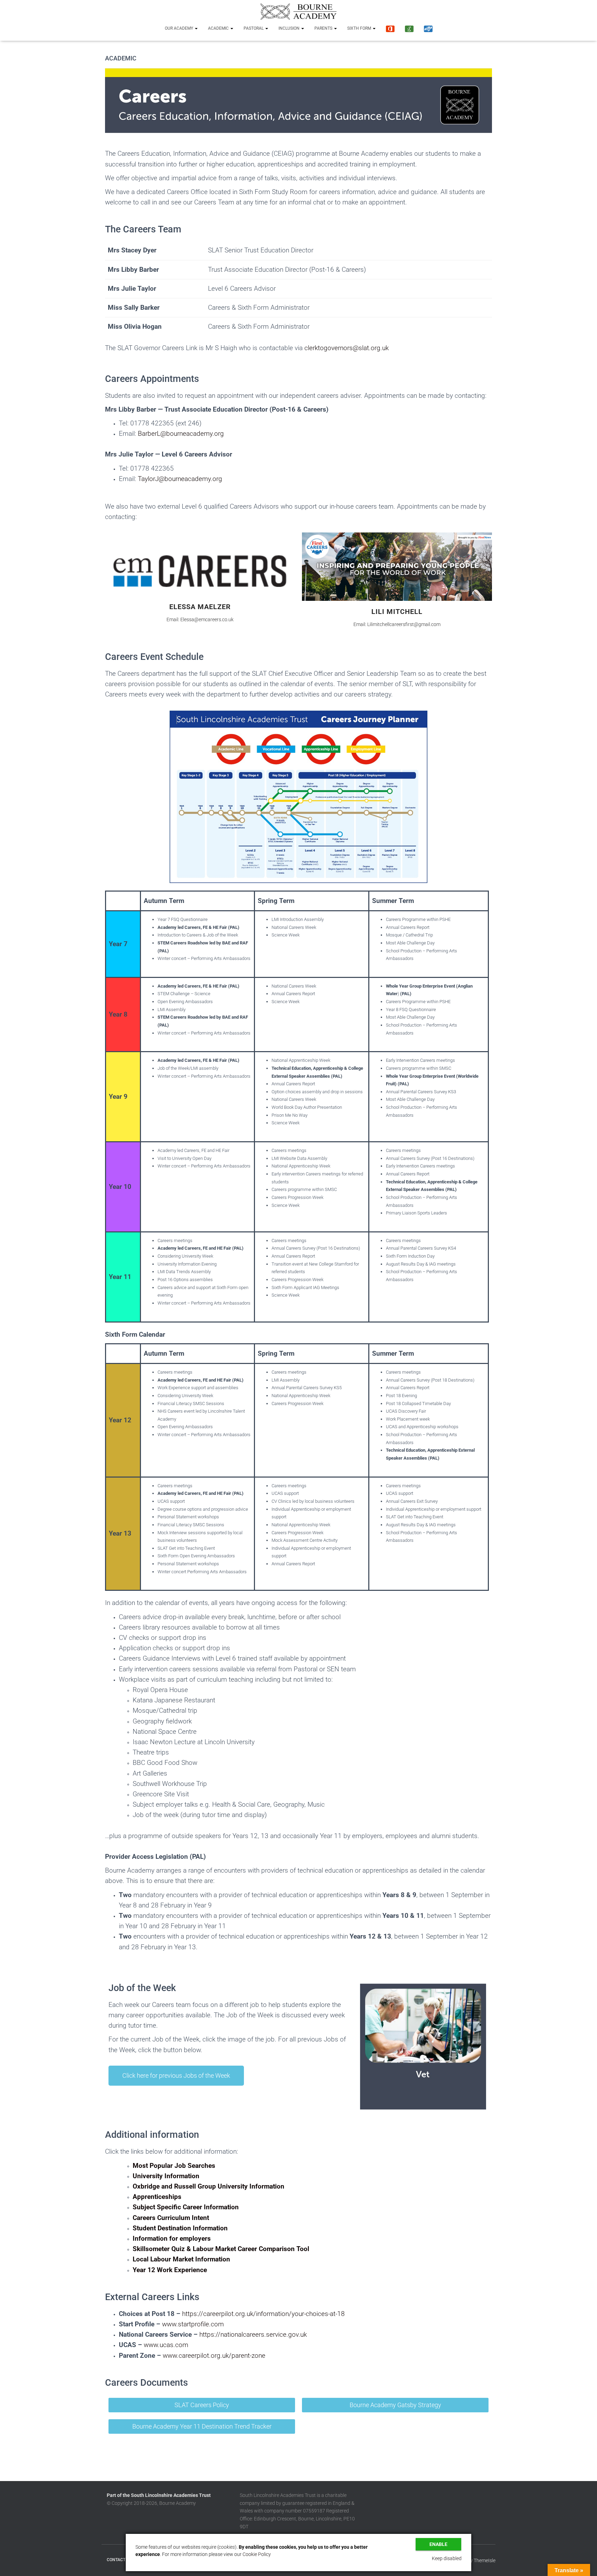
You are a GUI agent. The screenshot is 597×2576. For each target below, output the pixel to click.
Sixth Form (360, 28)
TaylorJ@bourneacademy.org (180, 479)
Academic (219, 28)
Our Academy (179, 28)
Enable (438, 2544)
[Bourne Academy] (298, 12)
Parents (324, 28)
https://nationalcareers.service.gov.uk (253, 2335)
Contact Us (119, 2560)
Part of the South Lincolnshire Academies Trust (159, 2495)
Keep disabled (447, 2558)
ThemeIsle (485, 2560)
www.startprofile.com (193, 2324)
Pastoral (254, 28)
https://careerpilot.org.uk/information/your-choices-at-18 (263, 2314)
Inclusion (290, 28)
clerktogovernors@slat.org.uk (347, 348)
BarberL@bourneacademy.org (181, 434)
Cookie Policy (257, 2554)
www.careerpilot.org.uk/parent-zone (214, 2356)
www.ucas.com (166, 2345)
